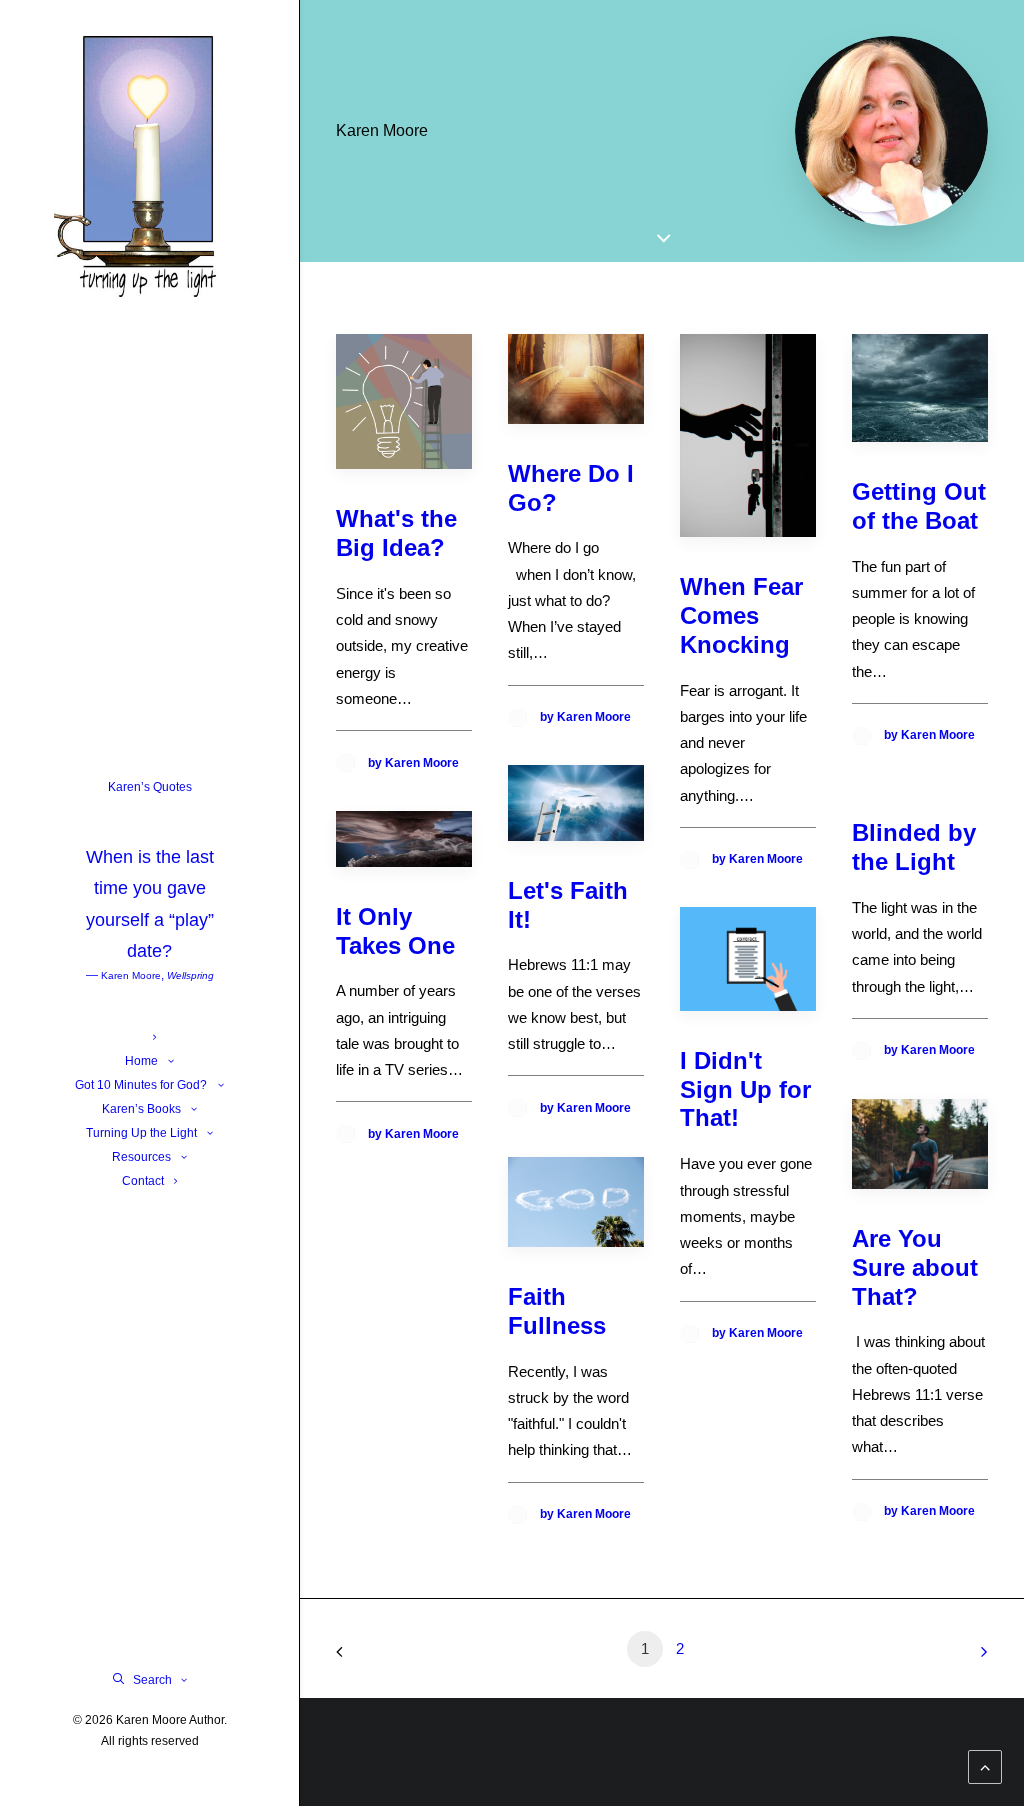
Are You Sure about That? (915, 1267)
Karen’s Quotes (150, 881)
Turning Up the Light (141, 1133)
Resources (141, 1157)
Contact (143, 1181)
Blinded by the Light (914, 847)
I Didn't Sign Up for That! (745, 1089)
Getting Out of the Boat (919, 506)
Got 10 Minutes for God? (141, 1085)
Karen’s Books (141, 1109)
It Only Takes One (395, 931)
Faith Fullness (557, 1311)
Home (141, 1061)
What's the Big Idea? (396, 533)
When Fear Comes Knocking (741, 615)
